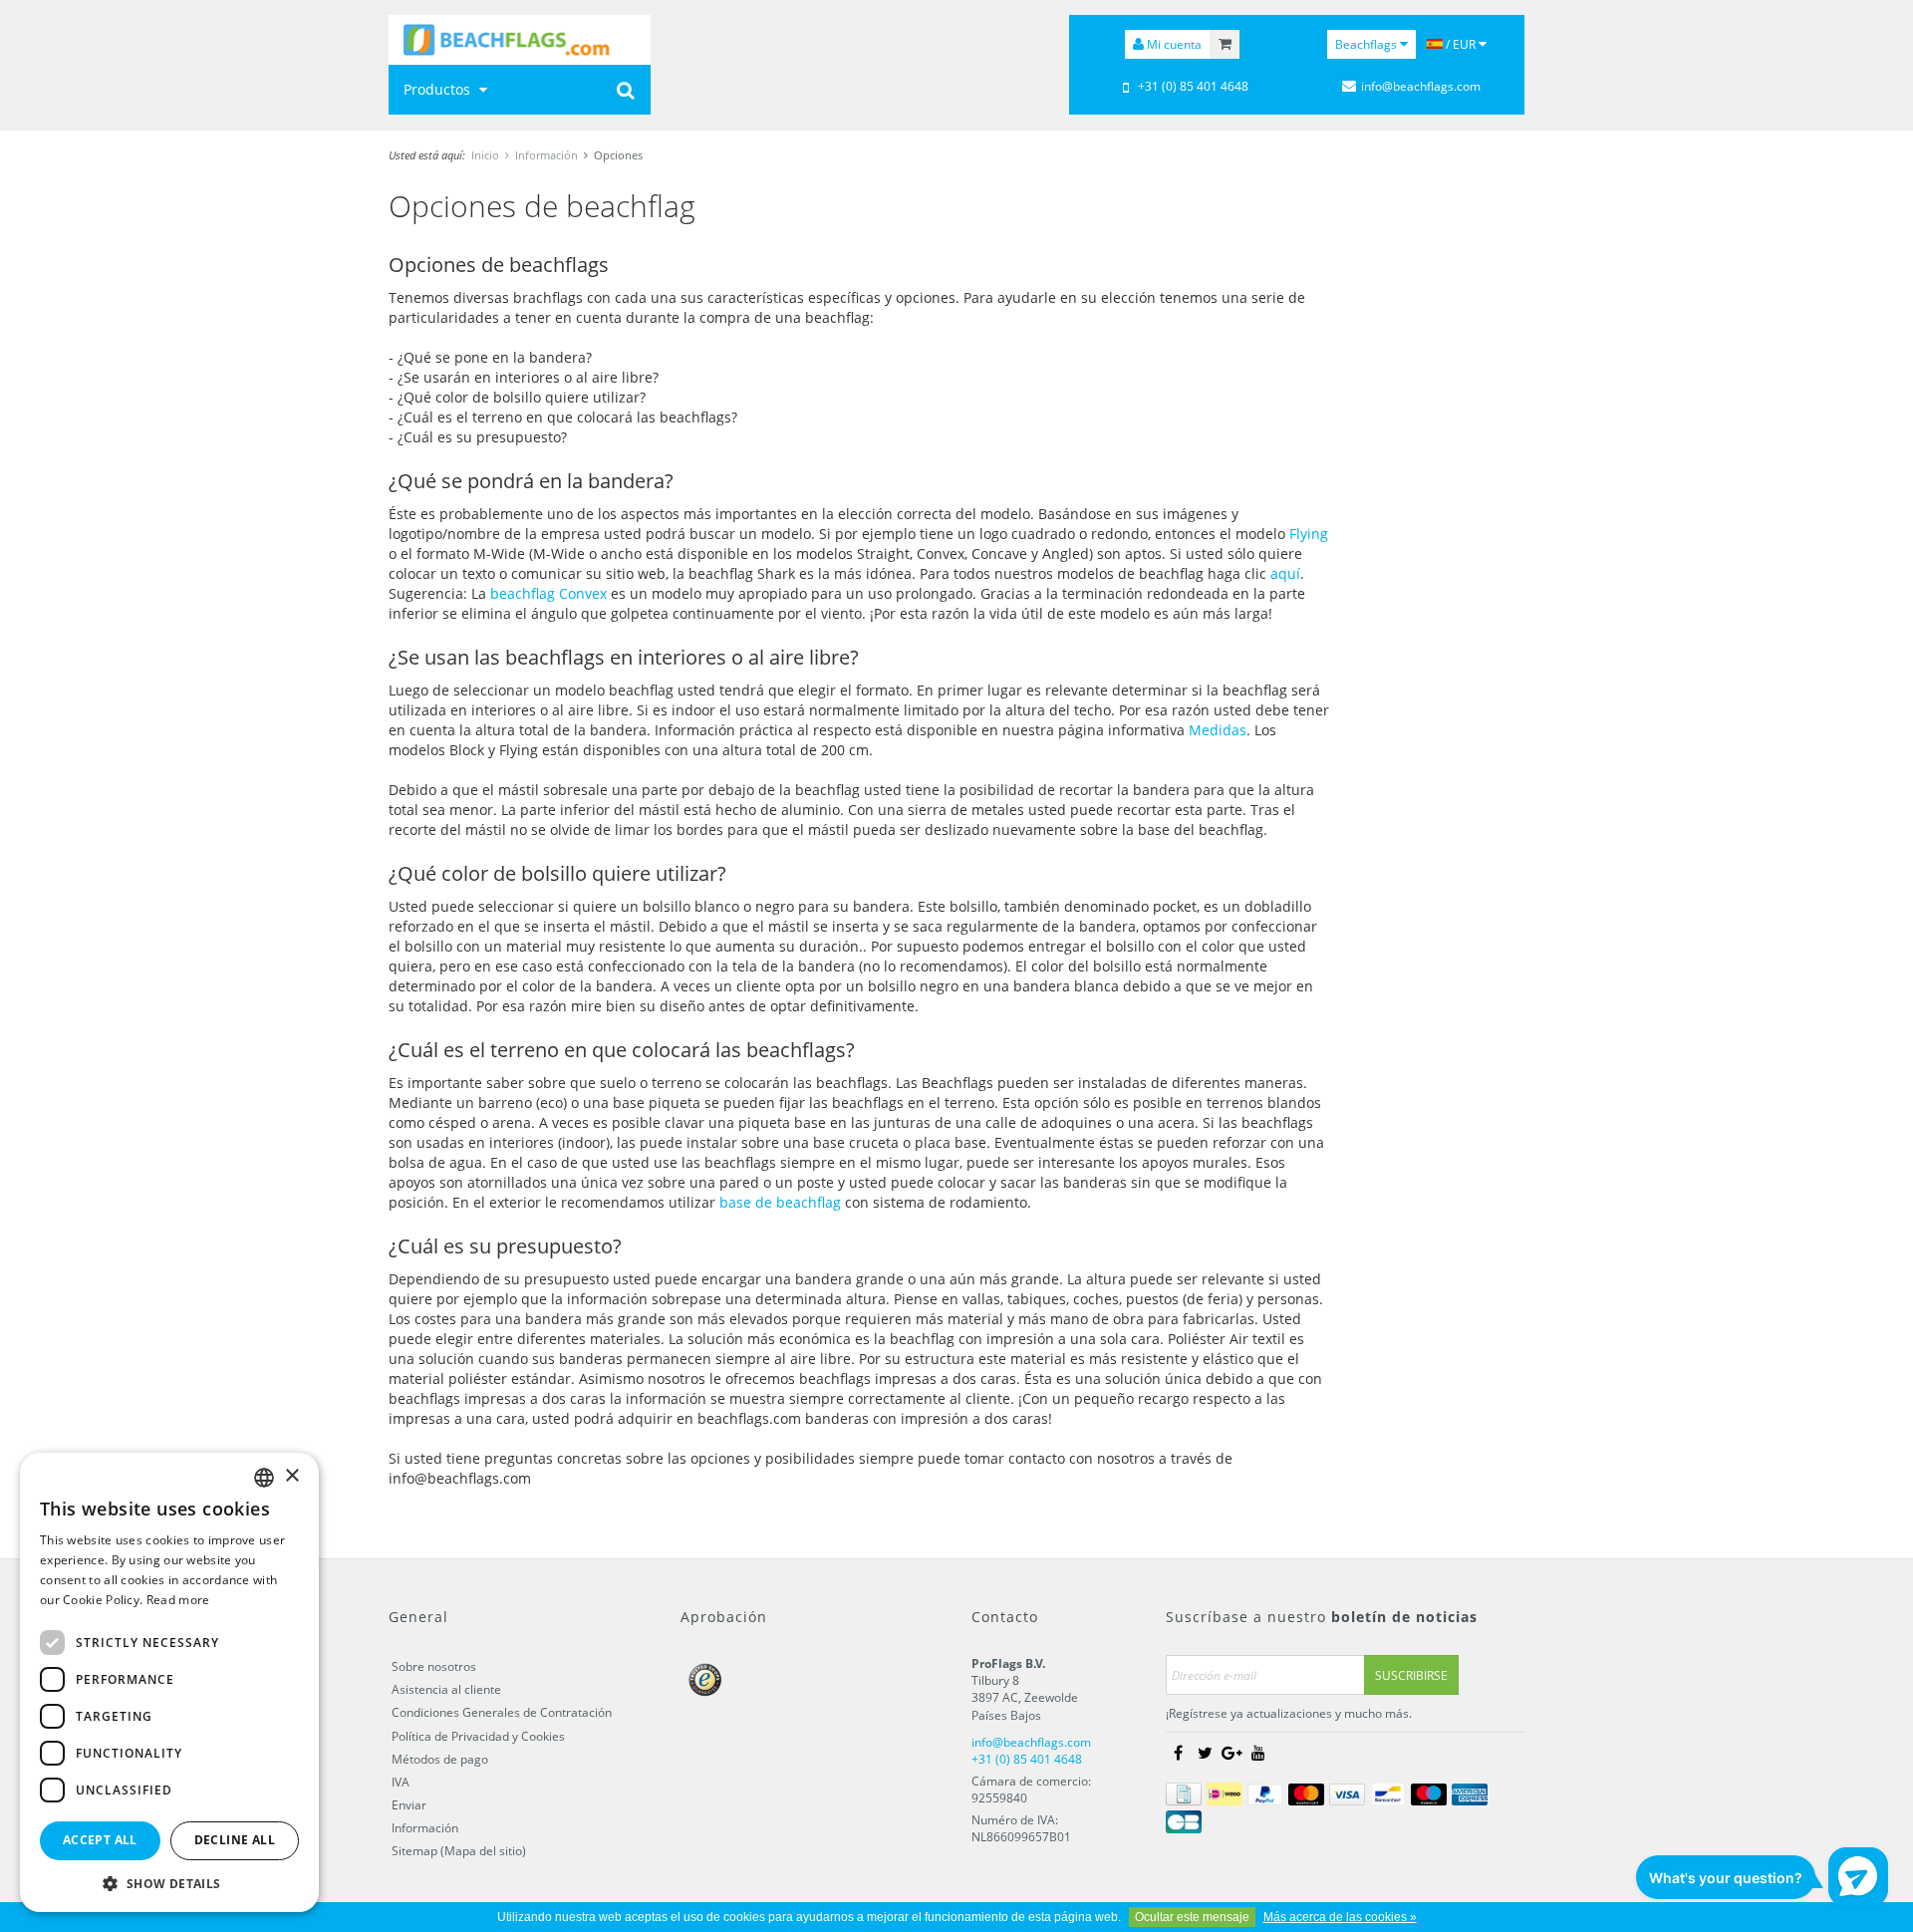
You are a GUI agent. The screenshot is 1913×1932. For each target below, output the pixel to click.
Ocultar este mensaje (1192, 1917)
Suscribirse (1411, 1675)
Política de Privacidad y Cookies (478, 1736)
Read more (178, 1600)
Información (547, 155)
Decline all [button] (235, 1840)
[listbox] (264, 1478)
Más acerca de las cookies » (1340, 1917)
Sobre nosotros (434, 1666)
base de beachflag (780, 1202)
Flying (1309, 534)
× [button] (291, 1476)
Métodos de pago (440, 1759)
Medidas (1218, 730)
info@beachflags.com (1421, 86)
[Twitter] (1205, 1753)
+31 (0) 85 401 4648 (1193, 86)
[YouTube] (1258, 1753)
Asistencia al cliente (446, 1689)
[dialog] (169, 1682)
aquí (1285, 573)
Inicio (485, 155)
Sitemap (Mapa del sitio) (459, 1851)
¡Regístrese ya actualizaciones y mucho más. (1289, 1713)
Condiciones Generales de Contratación (502, 1712)
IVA (401, 1782)
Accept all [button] (100, 1840)
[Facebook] (1178, 1753)
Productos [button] (439, 89)
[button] (169, 1883)
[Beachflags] (520, 40)
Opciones (618, 155)
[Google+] (1231, 1753)
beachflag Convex (548, 593)
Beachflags (1367, 44)
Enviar (409, 1805)
